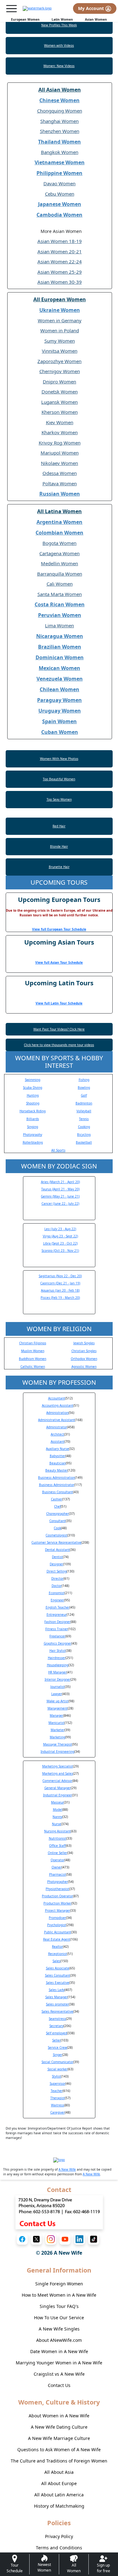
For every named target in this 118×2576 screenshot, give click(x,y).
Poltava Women (60, 483)
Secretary (56, 2026)
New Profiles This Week (59, 25)
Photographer (58, 1882)
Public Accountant (58, 1932)
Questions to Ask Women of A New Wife (59, 2450)
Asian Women (96, 19)
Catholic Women (33, 1367)
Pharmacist (58, 1874)
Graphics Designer (58, 1643)
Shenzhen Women (60, 131)
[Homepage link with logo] (59, 2160)
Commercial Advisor (57, 1781)
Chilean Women (59, 689)
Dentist (57, 1557)
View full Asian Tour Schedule (59, 962)
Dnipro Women (59, 382)
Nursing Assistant (57, 1831)
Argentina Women (59, 522)
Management (58, 1708)
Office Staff (57, 1846)
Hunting (33, 1095)
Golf (84, 1095)
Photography (33, 1135)
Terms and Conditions (59, 2548)
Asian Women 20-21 (60, 251)
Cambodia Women (59, 215)
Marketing (57, 1737)
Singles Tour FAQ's (59, 2306)
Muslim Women (33, 1351)
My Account (92, 8)
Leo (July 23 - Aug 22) (60, 1229)
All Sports (58, 1150)
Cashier (57, 1499)
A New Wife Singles (59, 2329)
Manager (56, 1715)
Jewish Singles (84, 1343)
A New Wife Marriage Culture (59, 2438)
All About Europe (59, 2483)
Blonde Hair (59, 846)
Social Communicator (57, 2062)
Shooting (33, 1103)
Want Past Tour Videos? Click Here (59, 1029)
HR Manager (57, 1672)
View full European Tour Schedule (59, 929)
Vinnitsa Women (60, 351)
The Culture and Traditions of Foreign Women (59, 2461)
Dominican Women (60, 657)
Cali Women (60, 584)
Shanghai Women (59, 121)
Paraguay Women (59, 700)
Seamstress (57, 2019)
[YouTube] (65, 2239)
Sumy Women (60, 341)
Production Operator (57, 1896)
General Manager (58, 1788)
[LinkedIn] (79, 2239)
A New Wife (67, 2169)
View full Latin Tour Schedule (59, 1003)
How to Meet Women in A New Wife (59, 2295)
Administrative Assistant (56, 1420)
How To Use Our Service (59, 2318)
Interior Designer (58, 1679)
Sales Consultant (58, 1975)
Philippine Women (59, 173)
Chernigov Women (60, 371)
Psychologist (57, 1925)
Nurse (56, 1824)
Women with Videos (59, 45)
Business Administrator (57, 1485)
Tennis (84, 1119)
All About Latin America (59, 2495)
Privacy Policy (59, 2536)
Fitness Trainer (57, 1629)
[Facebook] (22, 2239)
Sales (56, 1961)
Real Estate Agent (57, 1939)
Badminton (84, 1103)
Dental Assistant (57, 1550)
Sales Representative (57, 2011)
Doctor (57, 1586)
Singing (33, 1127)
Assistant (58, 1441)
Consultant (58, 1521)
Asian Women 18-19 (60, 241)
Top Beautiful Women (59, 779)
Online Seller (58, 1853)
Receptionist (58, 1954)
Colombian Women (59, 533)
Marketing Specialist (58, 1766)
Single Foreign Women (59, 2284)
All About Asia (59, 2472)
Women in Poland (60, 330)
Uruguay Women (60, 711)
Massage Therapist (58, 1744)
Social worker (58, 2069)
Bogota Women (59, 543)
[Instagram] (51, 2239)
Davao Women (59, 183)
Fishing (84, 1080)
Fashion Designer (57, 1622)
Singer (58, 2055)
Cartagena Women (59, 553)
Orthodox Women (84, 1359)
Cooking (84, 1127)
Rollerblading (33, 1142)
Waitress (58, 2105)
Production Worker (57, 1903)
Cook (57, 1528)
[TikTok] (94, 2239)
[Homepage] (37, 8)
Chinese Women (59, 100)
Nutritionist (58, 1838)
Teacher (57, 2091)
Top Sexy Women (59, 799)
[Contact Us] (59, 2212)
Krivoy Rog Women (60, 443)
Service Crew (57, 2047)
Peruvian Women (60, 615)
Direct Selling (57, 1571)
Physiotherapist (57, 1889)
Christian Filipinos (33, 1343)
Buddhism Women (33, 1359)
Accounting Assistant (58, 1405)
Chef (57, 1506)
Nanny (57, 1817)
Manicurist (56, 1723)
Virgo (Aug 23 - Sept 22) (60, 1236)
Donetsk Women (60, 392)
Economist (57, 1593)
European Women (25, 19)
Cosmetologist (56, 1535)
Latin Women (62, 19)
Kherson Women (60, 412)
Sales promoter (57, 2004)
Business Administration (56, 1478)
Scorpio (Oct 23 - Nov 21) (60, 1251)
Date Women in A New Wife (59, 2351)
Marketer (58, 1730)
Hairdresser (57, 1658)
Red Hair (59, 826)
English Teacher (58, 1607)
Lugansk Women (59, 402)
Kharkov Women (60, 432)
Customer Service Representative (56, 1542)
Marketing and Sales (58, 1773)
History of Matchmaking (59, 2506)
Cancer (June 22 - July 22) (60, 1204)
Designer (56, 1564)
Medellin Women (59, 563)
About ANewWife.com (59, 2340)
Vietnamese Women (60, 162)
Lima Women (59, 625)
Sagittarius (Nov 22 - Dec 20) (60, 1276)
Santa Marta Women (60, 594)
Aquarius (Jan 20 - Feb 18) (60, 1290)
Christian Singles (84, 1351)
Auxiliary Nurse (57, 1449)
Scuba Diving (33, 1088)
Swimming (33, 1080)
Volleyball (84, 1111)
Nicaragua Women (60, 636)
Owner (57, 1867)
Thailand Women (59, 142)
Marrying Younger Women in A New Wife (59, 2363)
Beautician (58, 1463)
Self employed (56, 2033)
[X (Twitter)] (36, 2239)
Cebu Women (60, 194)
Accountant (57, 1398)
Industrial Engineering (57, 1752)
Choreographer (58, 1514)
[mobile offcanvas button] (11, 9)
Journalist (58, 1687)
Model (58, 1810)
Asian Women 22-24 (60, 261)
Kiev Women (60, 422)
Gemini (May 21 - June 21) (60, 1196)
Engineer (57, 1600)
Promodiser (57, 1918)
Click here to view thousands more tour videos (59, 1045)
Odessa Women (60, 473)
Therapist (58, 2098)
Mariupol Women (60, 453)
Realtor (57, 1946)
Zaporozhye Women (59, 361)
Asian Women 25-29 (60, 272)
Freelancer (57, 1636)
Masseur (57, 1802)
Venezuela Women (60, 679)
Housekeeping (58, 1665)
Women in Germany (60, 320)
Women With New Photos (59, 759)
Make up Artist (58, 1701)
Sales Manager (56, 1997)
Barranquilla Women (60, 574)
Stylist (56, 2076)
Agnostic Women (84, 1367)
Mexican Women (59, 668)
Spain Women (59, 721)
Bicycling (84, 1135)
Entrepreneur (57, 1615)
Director (57, 1578)
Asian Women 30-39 (60, 282)
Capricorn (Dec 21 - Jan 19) (60, 1283)
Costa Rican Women (60, 604)
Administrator (57, 1427)
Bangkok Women (60, 152)
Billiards (33, 1119)
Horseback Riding (33, 1111)
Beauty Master (56, 1470)
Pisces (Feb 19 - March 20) (60, 1298)
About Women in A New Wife (59, 2416)
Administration (57, 1413)
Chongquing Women (60, 111)
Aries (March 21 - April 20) (60, 1182)
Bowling (84, 1088)
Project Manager (58, 1910)
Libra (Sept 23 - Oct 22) (60, 1243)
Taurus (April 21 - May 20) (60, 1189)
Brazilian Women (60, 647)
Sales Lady (57, 1990)
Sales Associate (58, 1968)
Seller (56, 2040)
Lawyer (57, 1694)
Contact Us (59, 2385)
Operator (58, 1860)
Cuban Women (60, 732)
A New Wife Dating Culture (59, 2427)
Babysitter (58, 1456)
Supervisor (58, 2083)
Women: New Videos (59, 66)
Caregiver (58, 2112)
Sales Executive (58, 1983)
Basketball (84, 1142)
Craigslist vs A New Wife (59, 2374)
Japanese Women (60, 204)
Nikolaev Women (59, 463)
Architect (57, 1434)
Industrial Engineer (58, 1795)
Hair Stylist (58, 1651)
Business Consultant (58, 1492)
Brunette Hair (59, 867)
